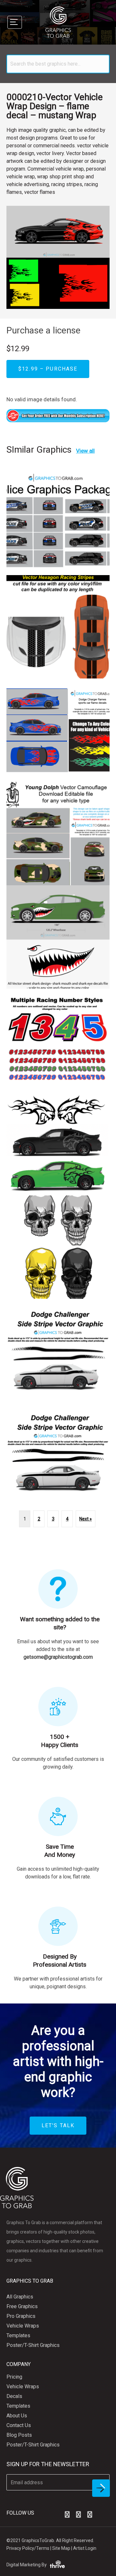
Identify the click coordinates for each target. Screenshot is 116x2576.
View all (85, 451)
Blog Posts (19, 2435)
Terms (43, 2548)
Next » (86, 1519)
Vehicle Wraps (23, 2326)
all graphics (20, 2297)
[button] (67, 2515)
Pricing (14, 2377)
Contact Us (19, 2425)
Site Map (61, 2548)
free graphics (22, 2306)
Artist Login (85, 2548)
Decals (14, 2396)
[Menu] (15, 22)
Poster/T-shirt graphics (33, 2345)
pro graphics (21, 2316)
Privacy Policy (20, 2548)
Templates (18, 2335)
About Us (17, 2416)
